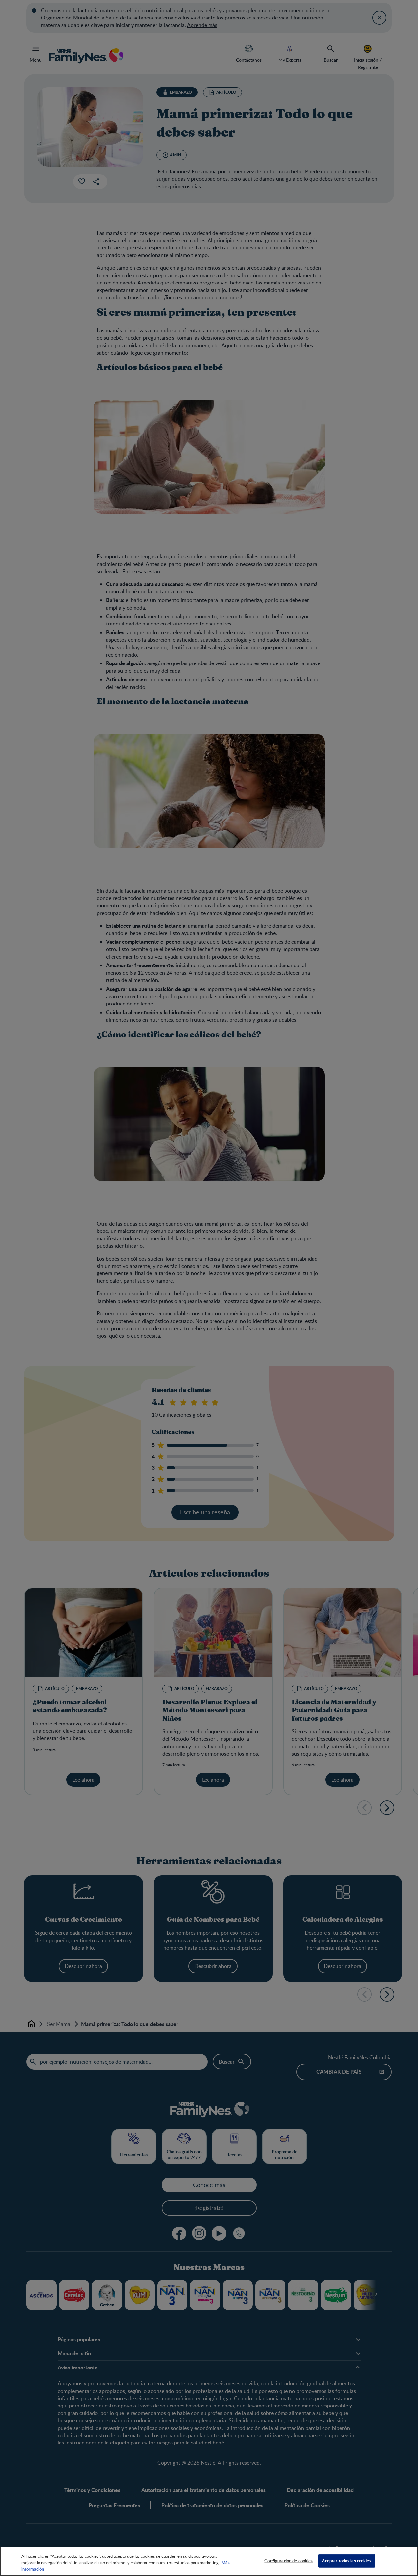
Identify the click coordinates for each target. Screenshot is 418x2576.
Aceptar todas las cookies (346, 2560)
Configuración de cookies (288, 2560)
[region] (209, 2561)
